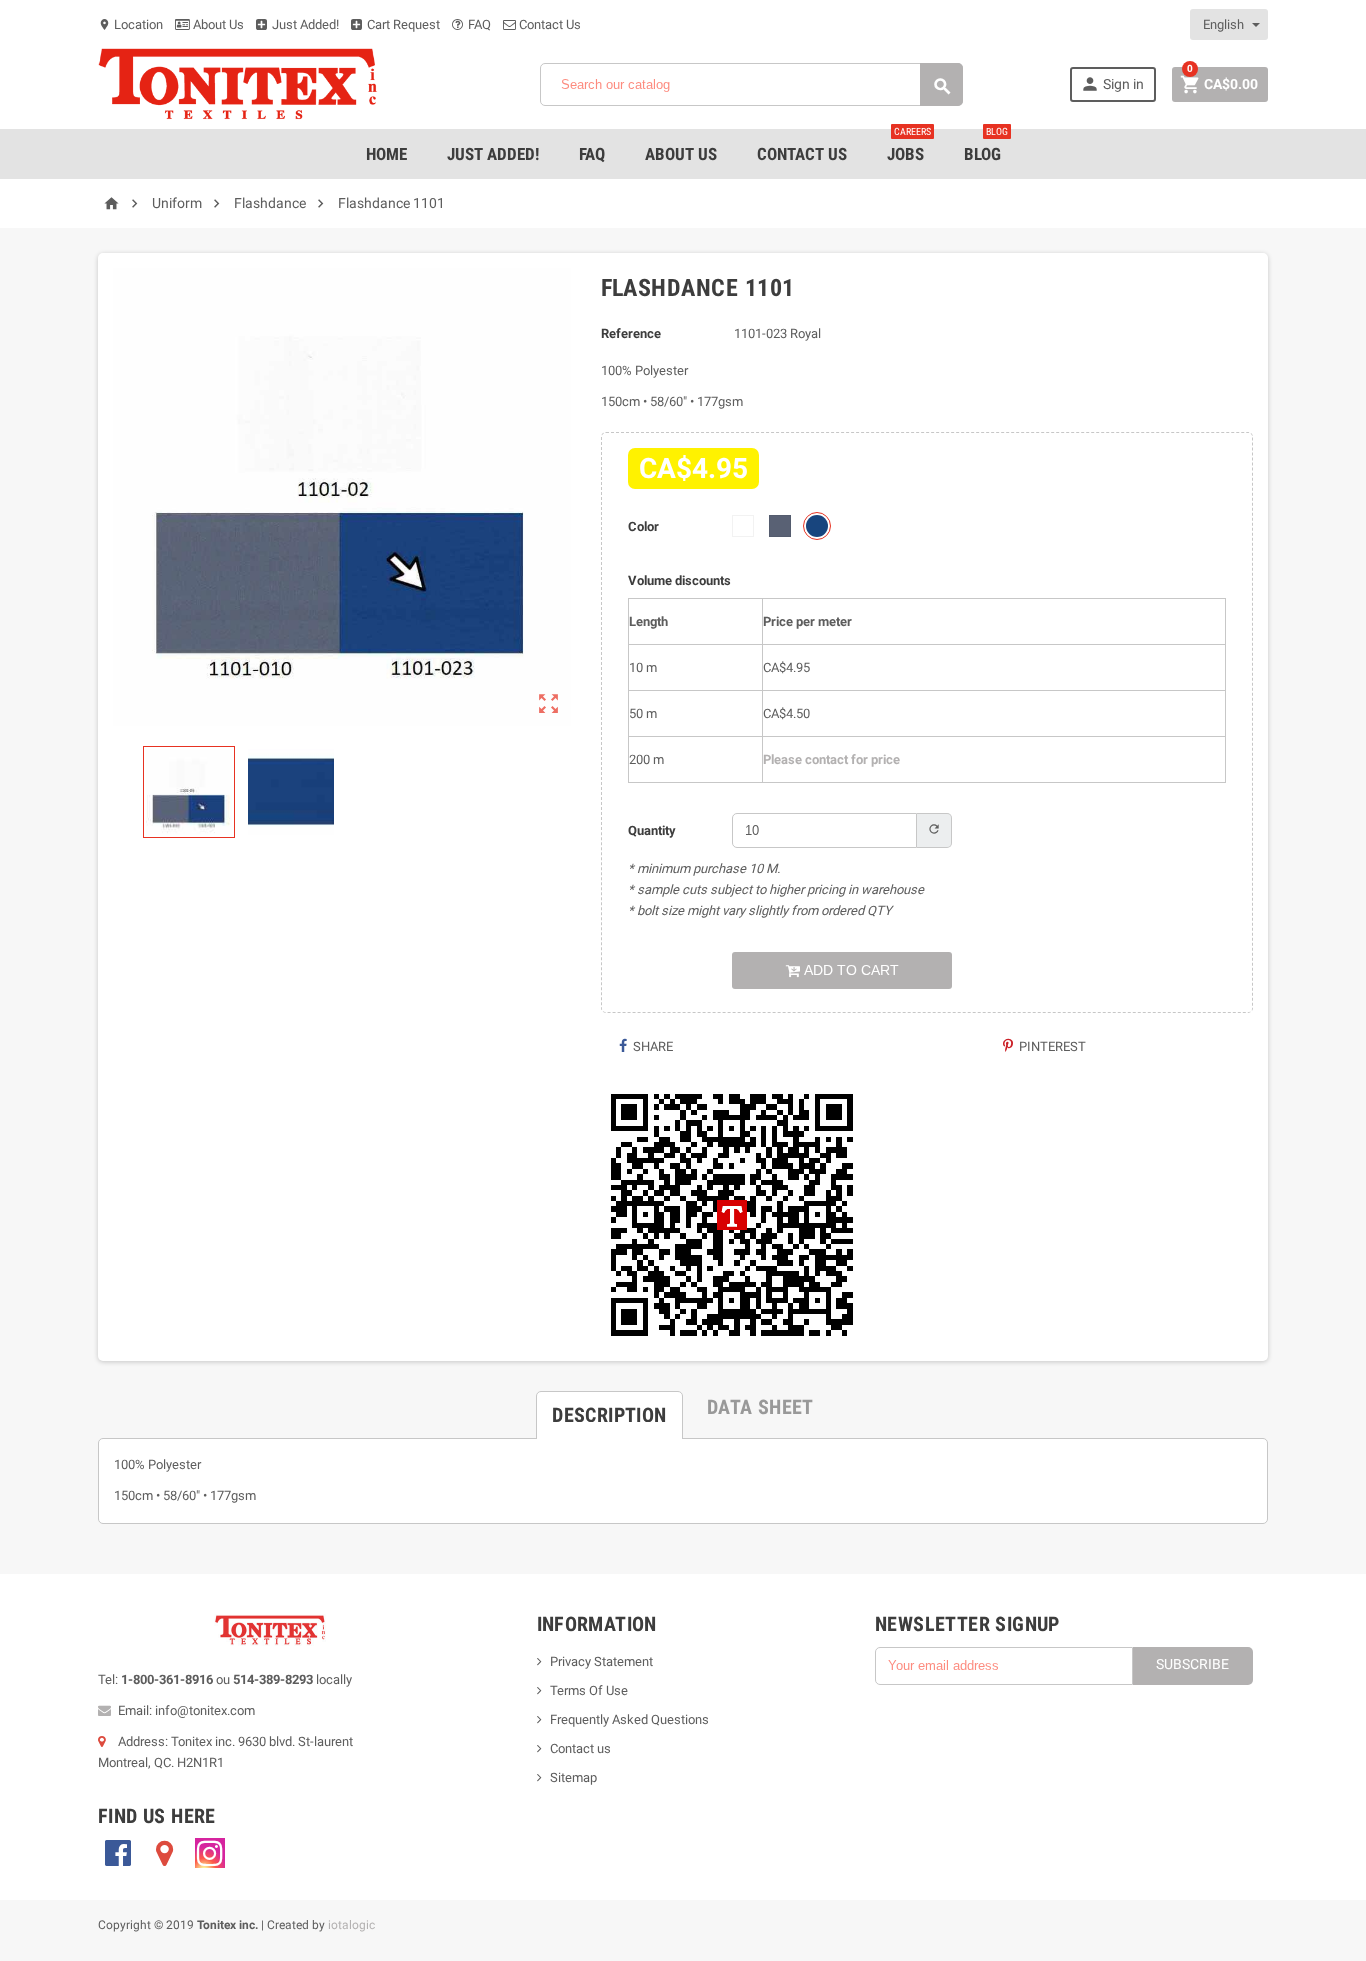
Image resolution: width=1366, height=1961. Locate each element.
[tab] (609, 1407)
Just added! (493, 154)
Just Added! (304, 24)
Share (651, 1046)
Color (643, 526)
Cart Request (402, 24)
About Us (217, 24)
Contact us (580, 1748)
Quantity (652, 830)
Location (130, 24)
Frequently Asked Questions (629, 1719)
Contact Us (548, 24)
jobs (909, 146)
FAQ (478, 24)
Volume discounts (679, 580)
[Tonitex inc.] (238, 83)
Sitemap (573, 1777)
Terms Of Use (589, 1690)
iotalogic (351, 1925)
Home (386, 154)
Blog (986, 146)
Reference (631, 333)
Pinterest (1051, 1046)
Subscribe (1192, 1664)
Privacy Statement (601, 1661)
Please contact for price (831, 759)
